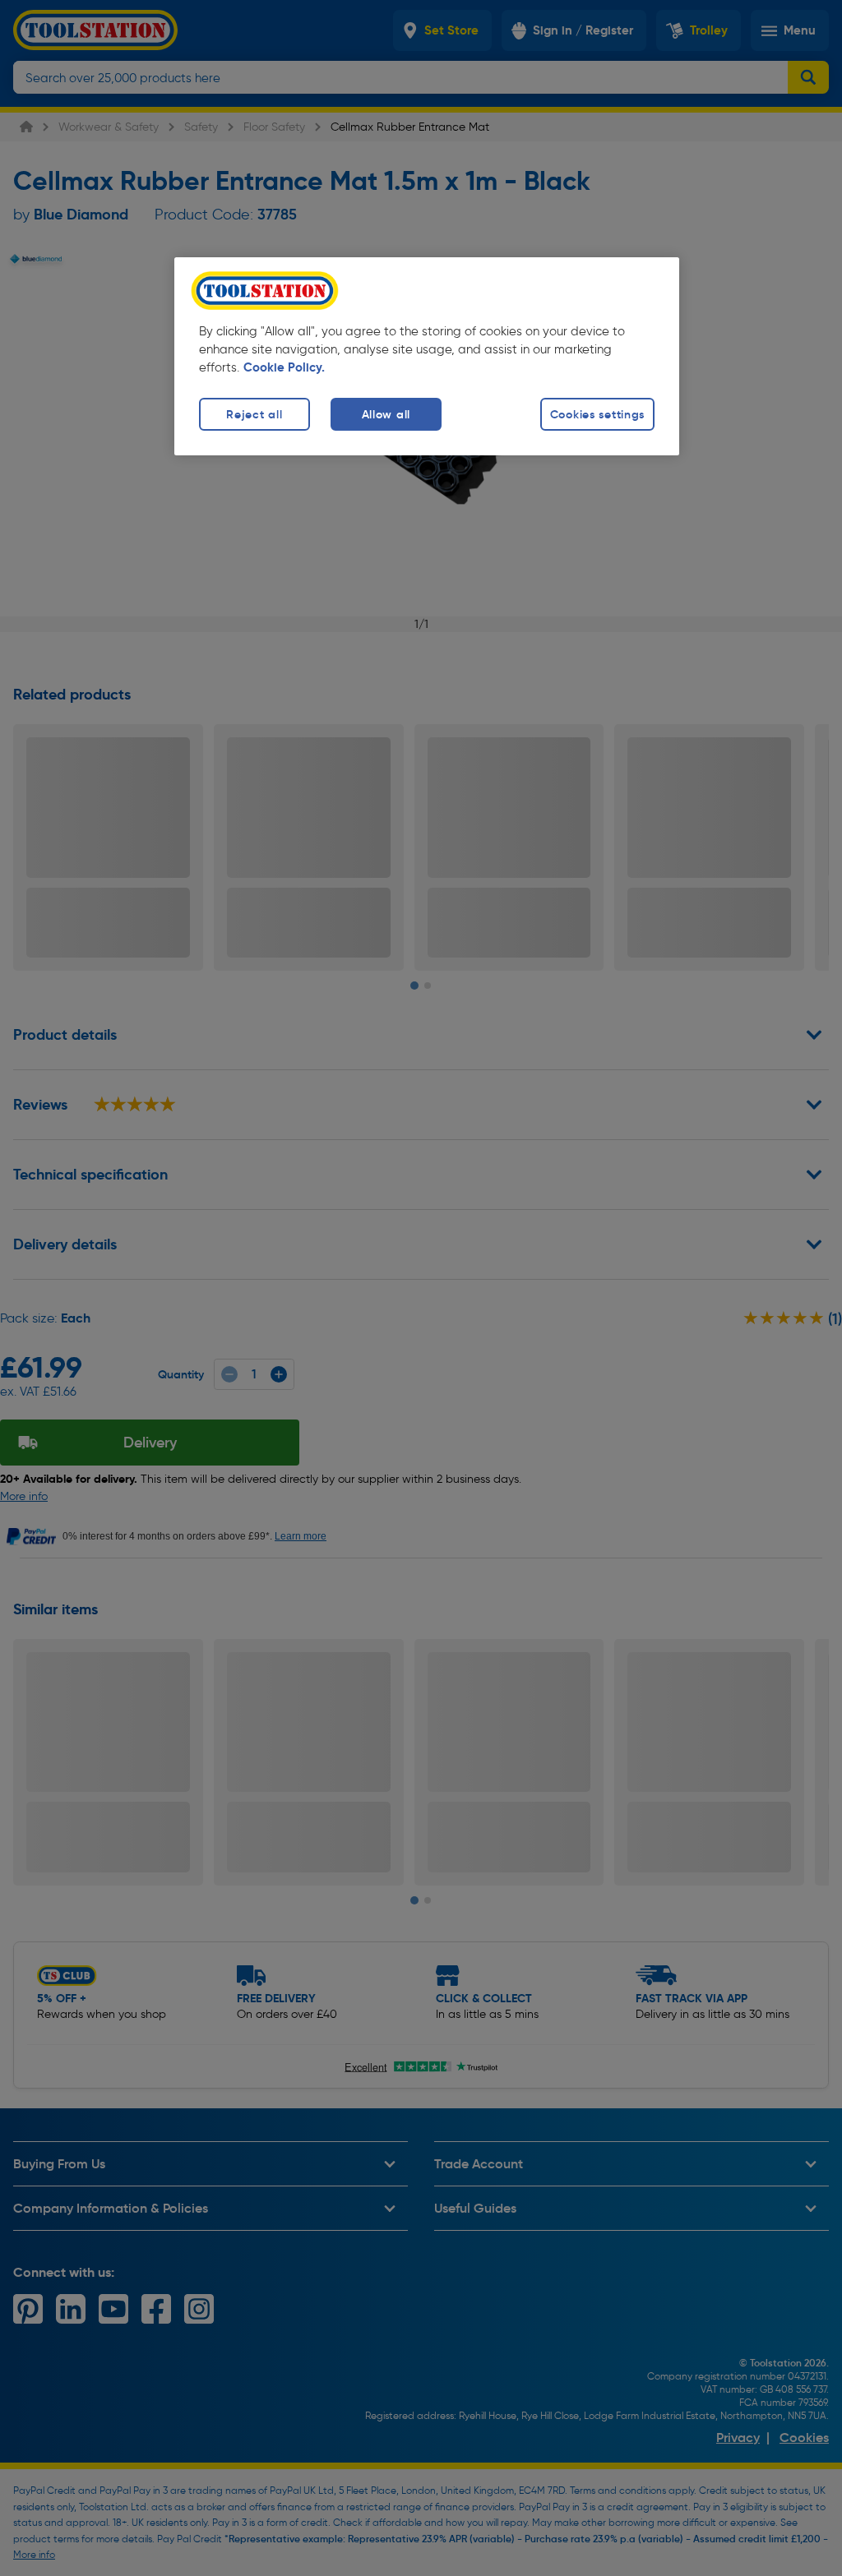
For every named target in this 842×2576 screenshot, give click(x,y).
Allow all (386, 414)
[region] (427, 356)
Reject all (254, 414)
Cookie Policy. (284, 367)
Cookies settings (598, 414)
